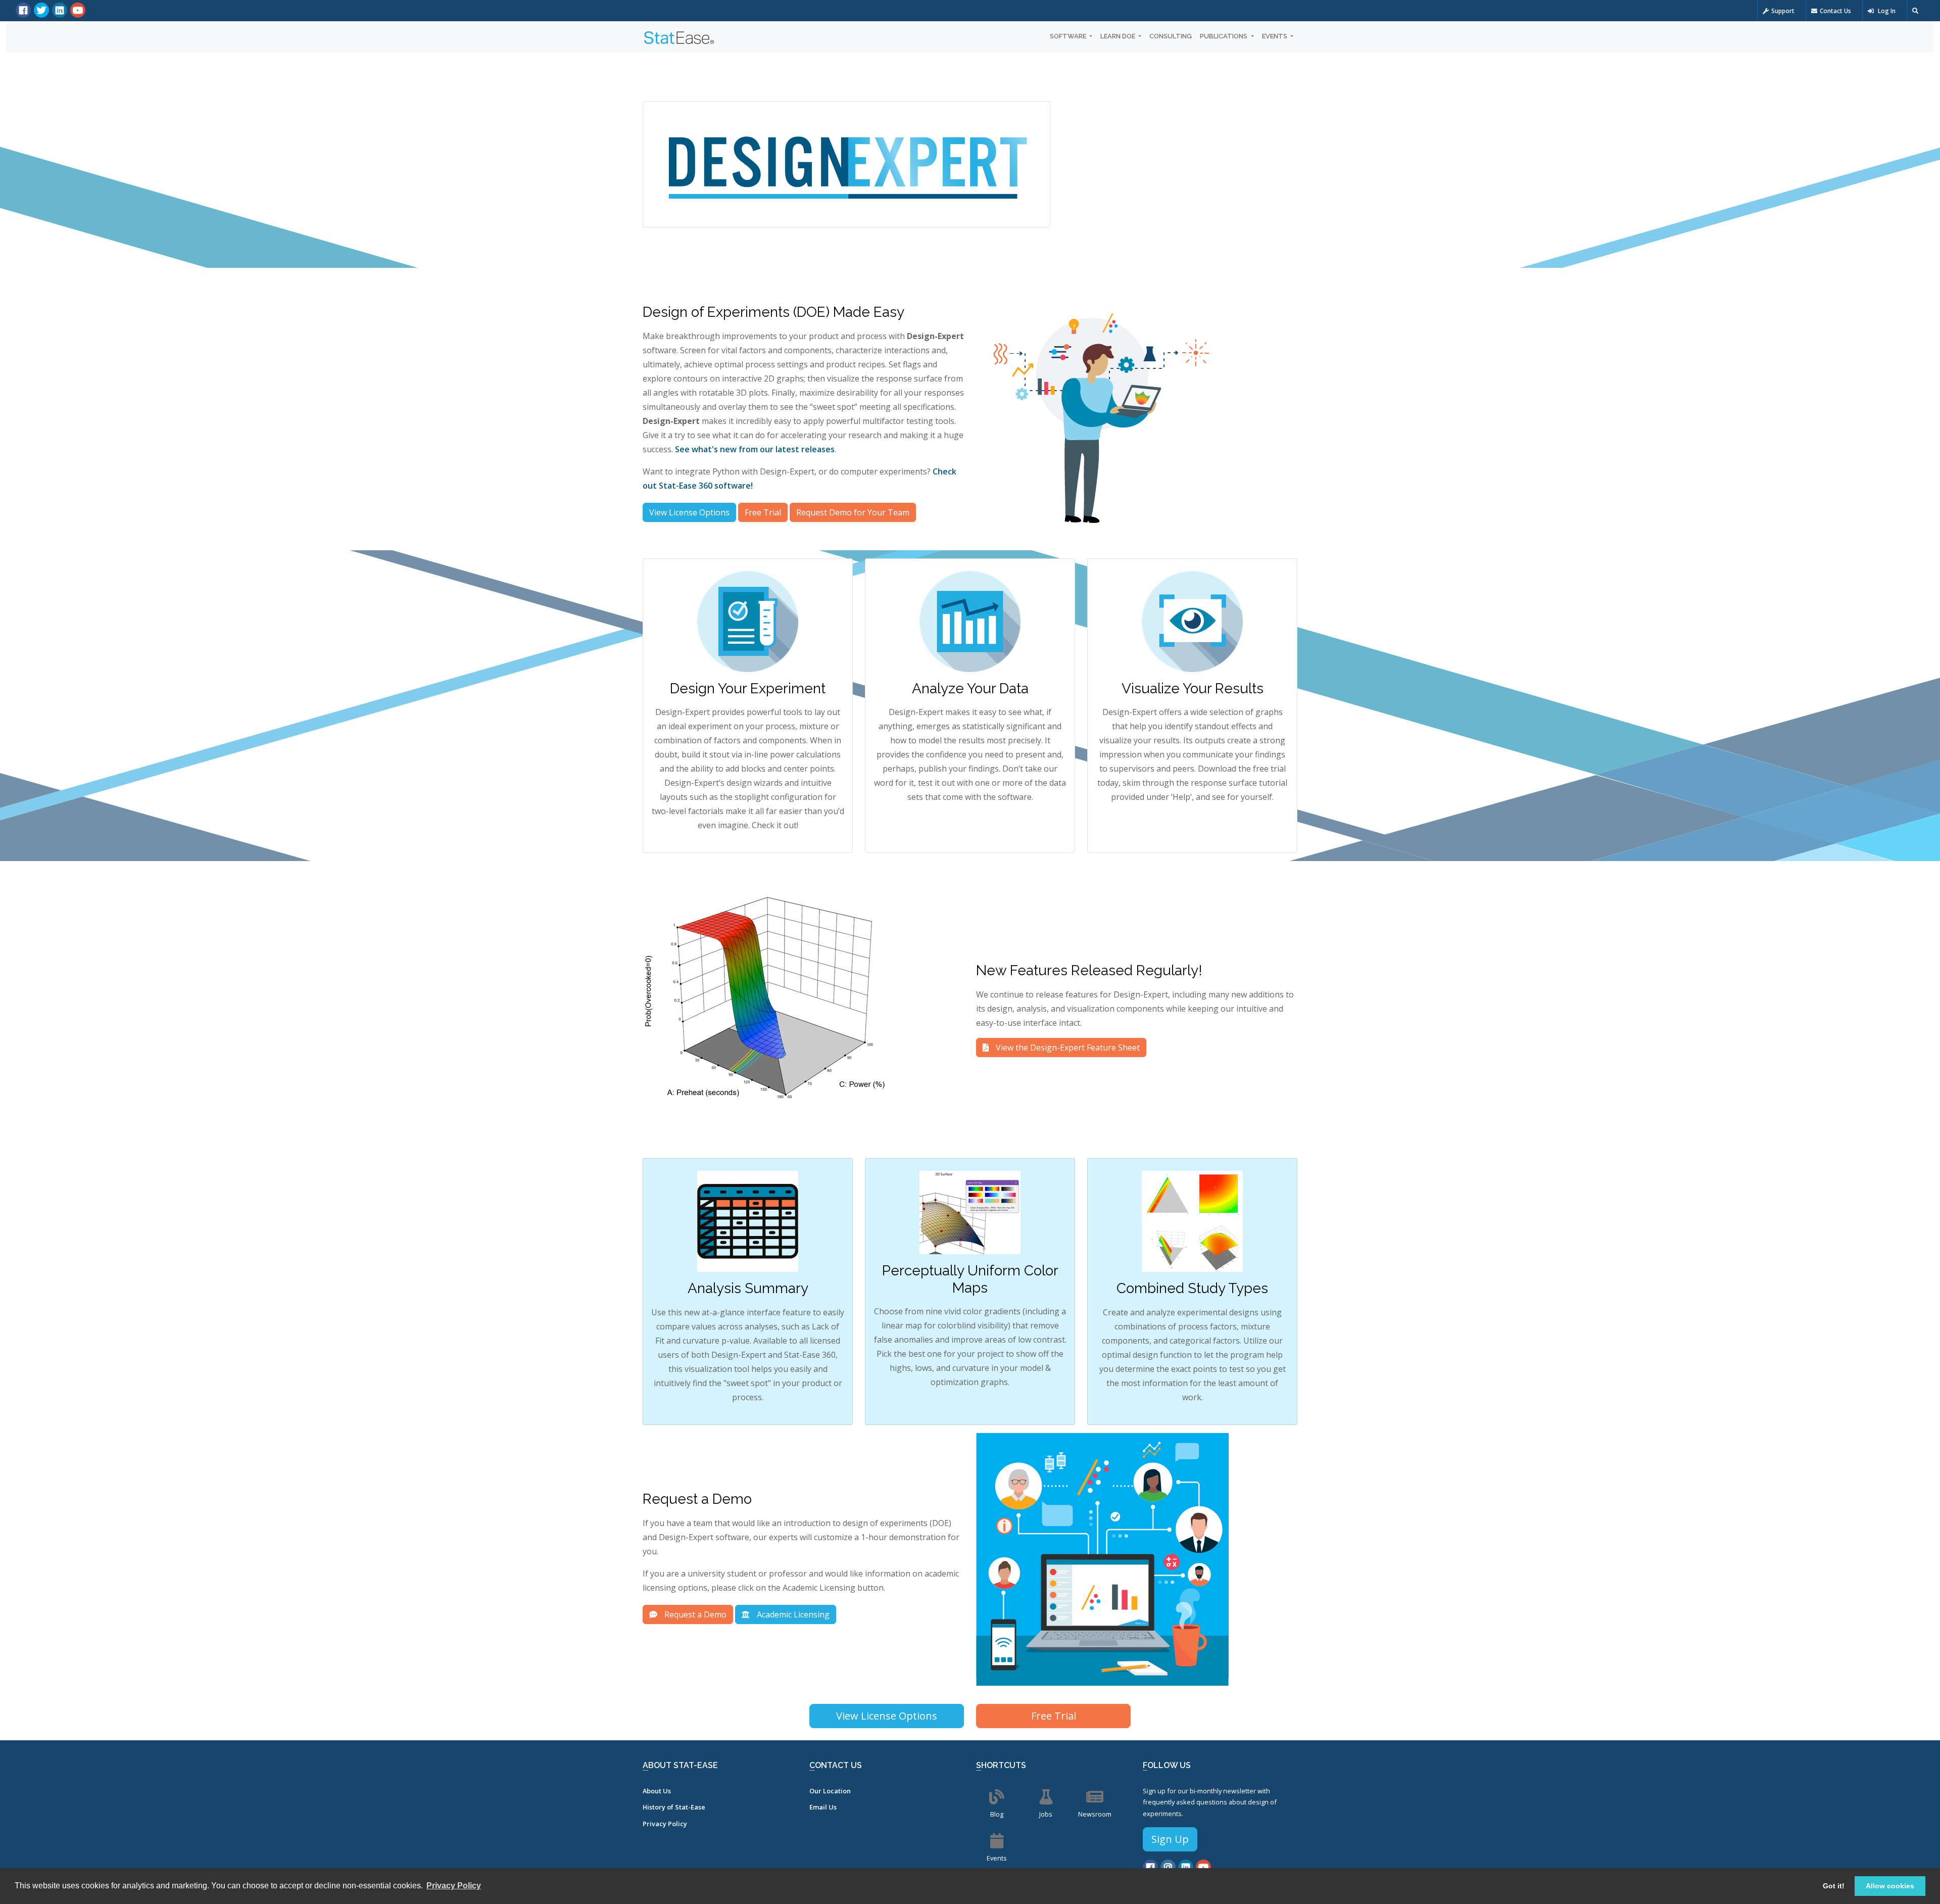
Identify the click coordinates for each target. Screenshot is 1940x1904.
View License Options (689, 512)
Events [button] (1275, 36)
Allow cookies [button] (1890, 1886)
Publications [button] (1224, 36)
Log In (1886, 11)
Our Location (830, 1791)
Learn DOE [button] (1119, 36)
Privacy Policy (665, 1824)
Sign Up (1170, 1839)
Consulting (1171, 36)
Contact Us (1835, 11)
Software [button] (1069, 36)
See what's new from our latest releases (755, 449)
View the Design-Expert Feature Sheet (1067, 1048)
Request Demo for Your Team (853, 512)
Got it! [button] (1834, 1886)
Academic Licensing (792, 1614)
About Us (657, 1791)
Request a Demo (694, 1614)
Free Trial (763, 512)
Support (1783, 11)
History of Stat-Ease (674, 1807)
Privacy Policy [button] (454, 1886)
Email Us (823, 1807)
